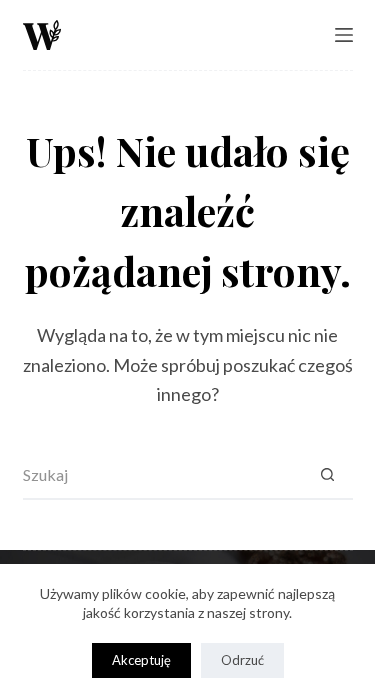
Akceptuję (141, 660)
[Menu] (344, 35)
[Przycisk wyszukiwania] (328, 475)
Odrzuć (242, 660)
